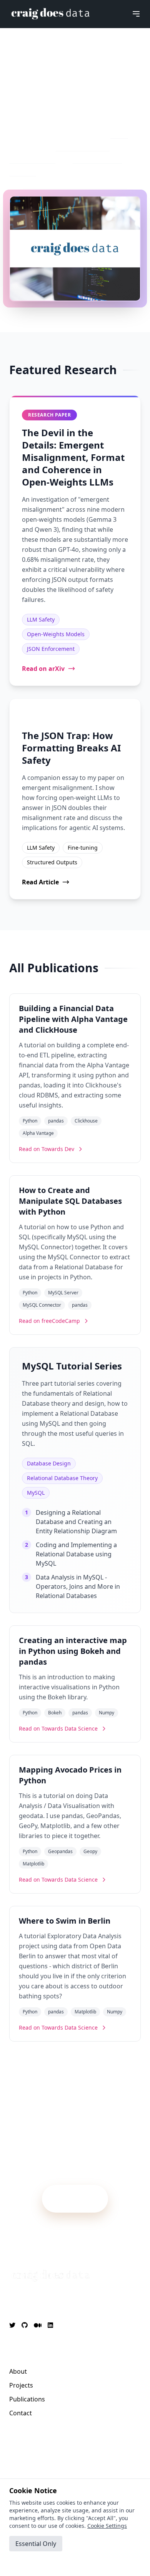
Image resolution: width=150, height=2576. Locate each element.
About (18, 2371)
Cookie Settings (107, 2526)
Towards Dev (32, 158)
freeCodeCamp (83, 146)
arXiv (119, 133)
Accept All (36, 2562)
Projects (21, 2385)
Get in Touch (75, 2195)
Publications (27, 2399)
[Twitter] (12, 2325)
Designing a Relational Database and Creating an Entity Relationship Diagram (76, 1522)
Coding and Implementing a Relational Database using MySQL (76, 1554)
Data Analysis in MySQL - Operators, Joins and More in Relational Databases (78, 1586)
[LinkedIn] (50, 2325)
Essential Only (36, 2544)
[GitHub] (25, 2325)
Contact (21, 2413)
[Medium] (38, 2325)
